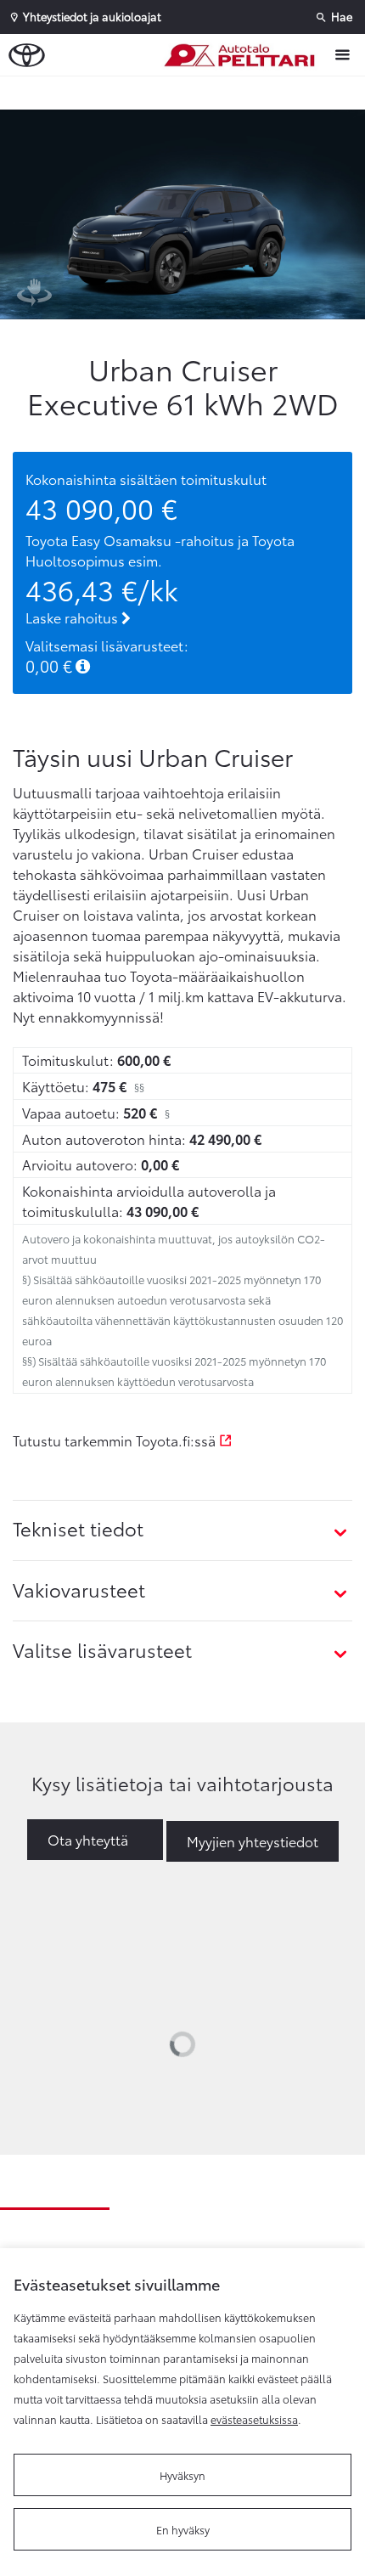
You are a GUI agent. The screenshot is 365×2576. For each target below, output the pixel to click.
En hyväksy (183, 2529)
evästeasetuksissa (254, 2419)
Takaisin (187, 93)
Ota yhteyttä (88, 1839)
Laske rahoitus (73, 617)
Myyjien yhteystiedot (253, 1841)
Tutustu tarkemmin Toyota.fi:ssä (116, 1440)
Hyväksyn (182, 2475)
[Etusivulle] (243, 55)
